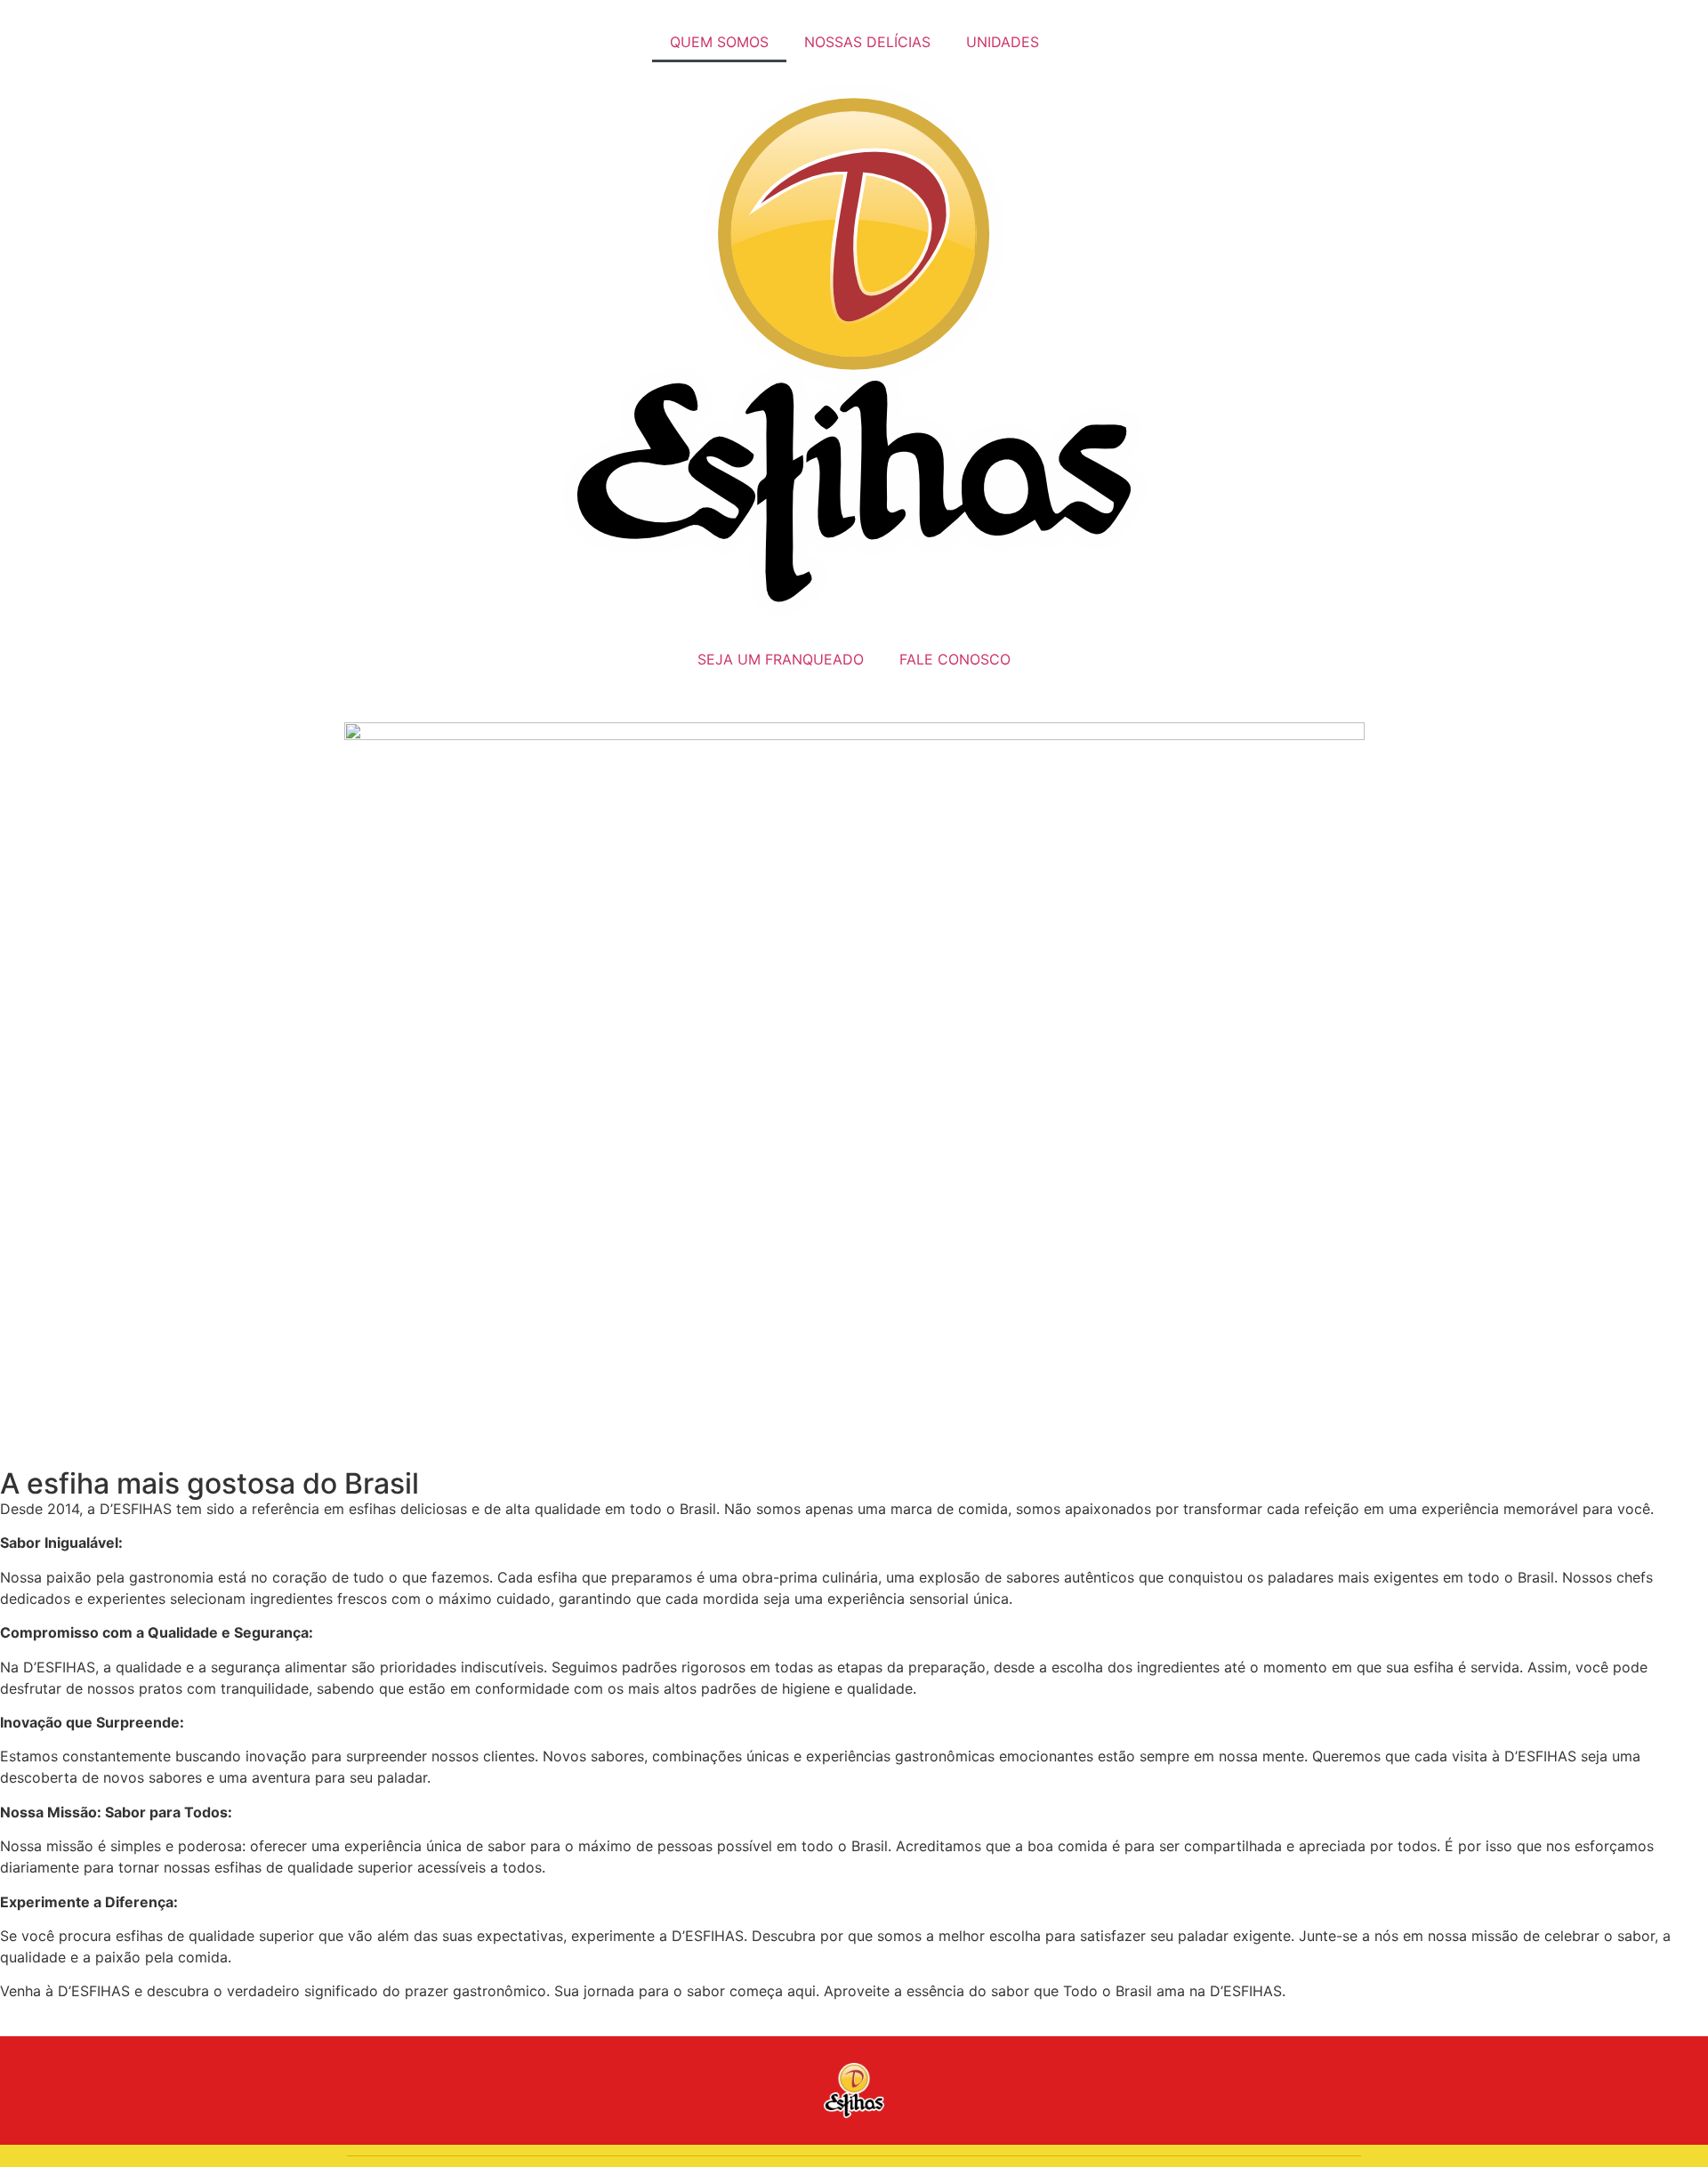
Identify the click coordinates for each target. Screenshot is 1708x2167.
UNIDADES (1003, 42)
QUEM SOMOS (719, 42)
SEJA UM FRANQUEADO (781, 659)
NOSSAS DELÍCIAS (867, 42)
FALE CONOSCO (955, 659)
